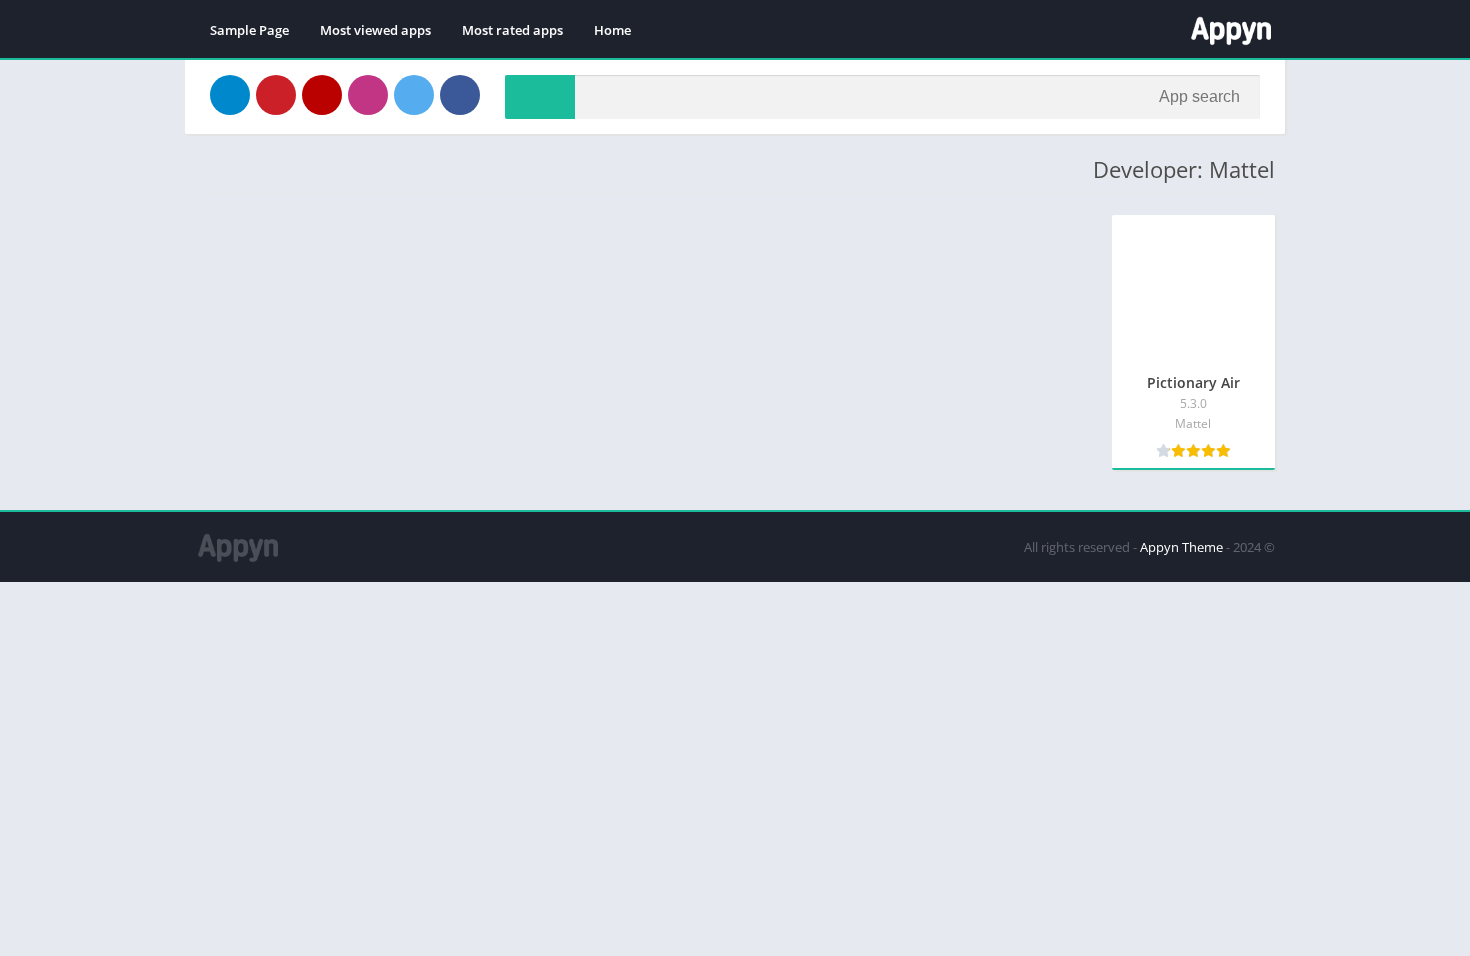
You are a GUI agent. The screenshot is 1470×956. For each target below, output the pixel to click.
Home (612, 30)
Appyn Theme (1181, 547)
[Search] (540, 97)
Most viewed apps (375, 30)
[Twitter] (414, 95)
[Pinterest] (276, 95)
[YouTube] (322, 95)
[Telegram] (230, 95)
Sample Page (249, 30)
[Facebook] (460, 95)
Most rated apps (512, 30)
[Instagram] (368, 95)
